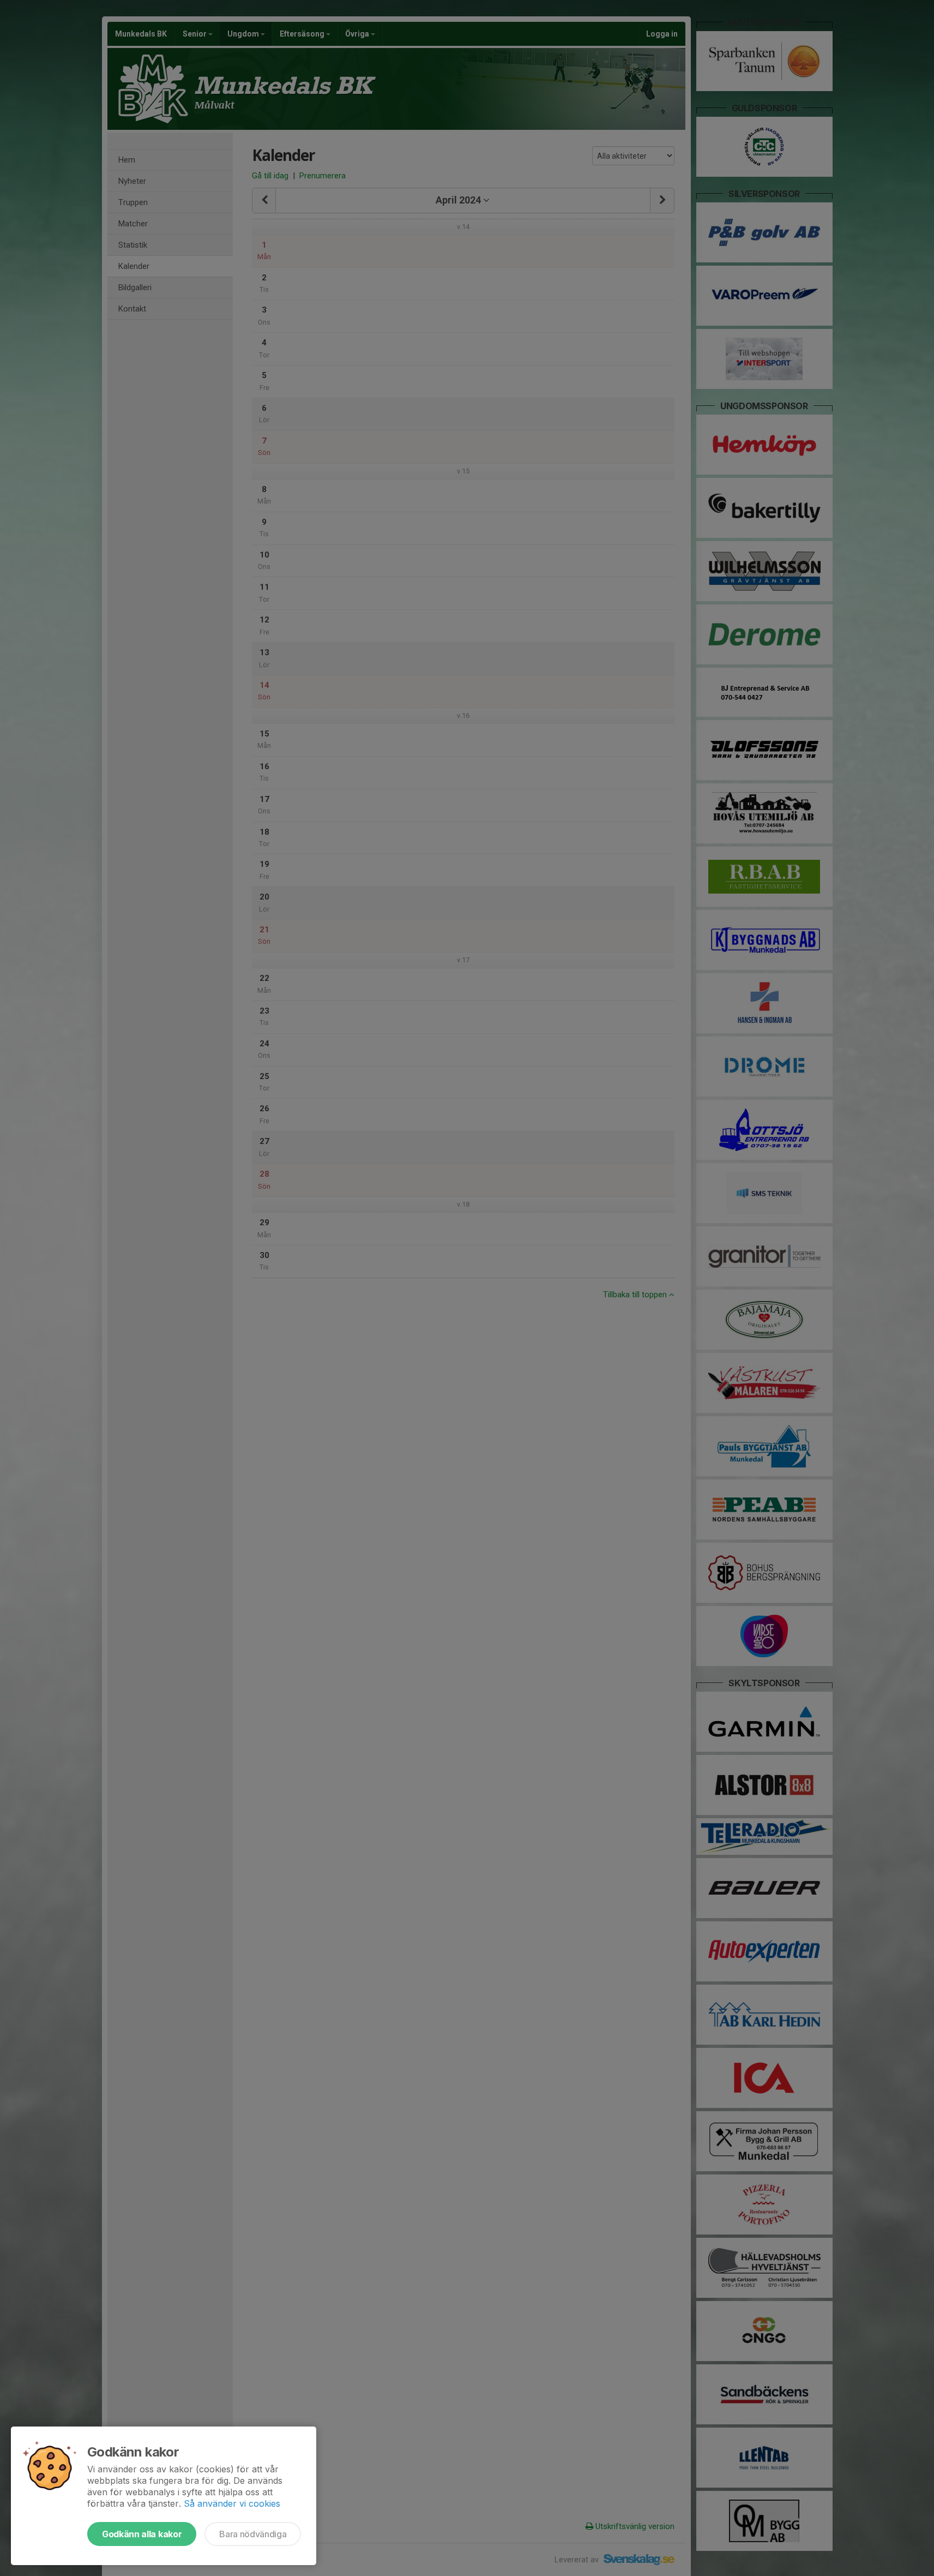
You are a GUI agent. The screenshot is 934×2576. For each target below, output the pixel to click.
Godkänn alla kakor (142, 2534)
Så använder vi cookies (232, 2503)
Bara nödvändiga (253, 2534)
